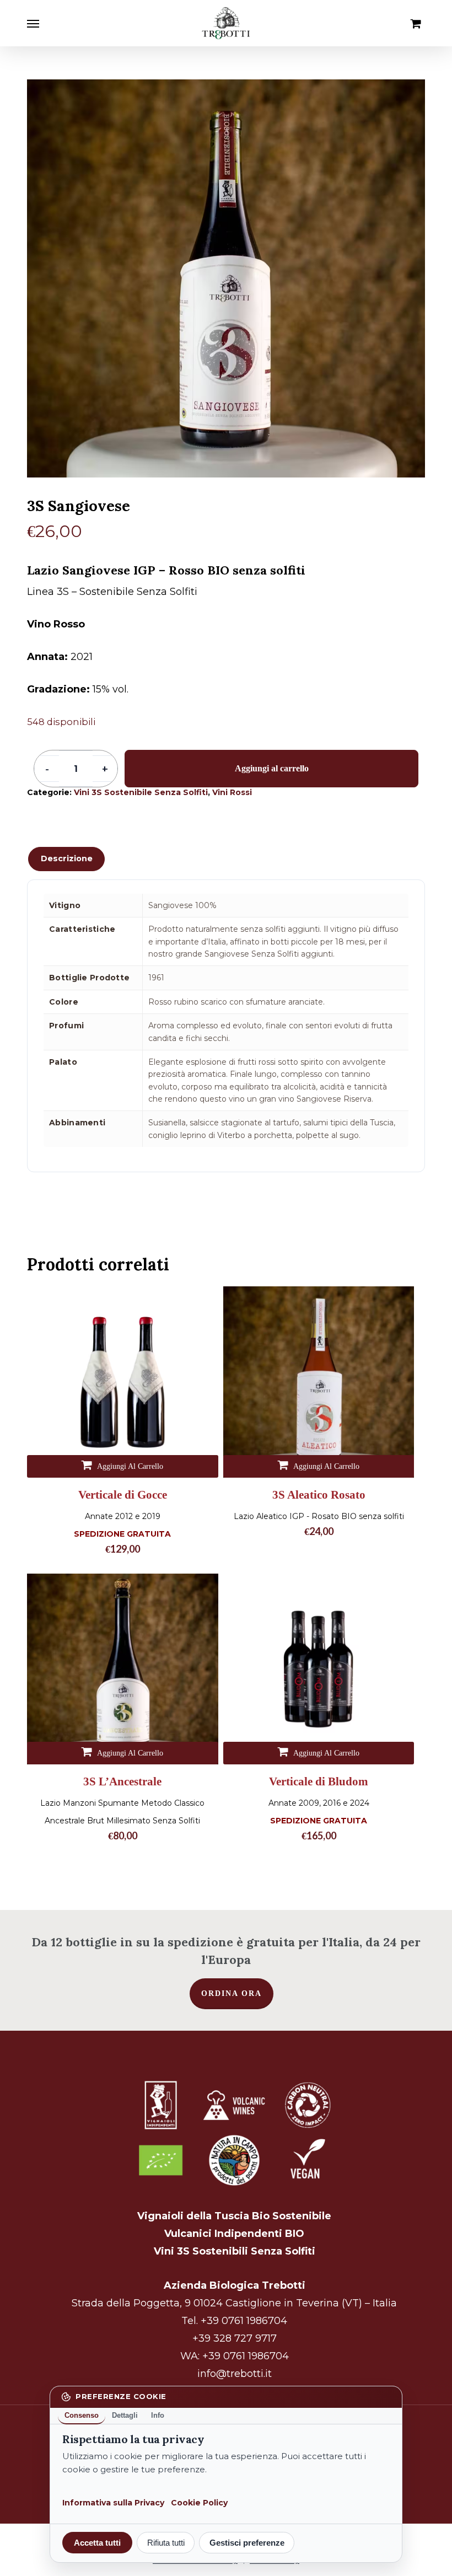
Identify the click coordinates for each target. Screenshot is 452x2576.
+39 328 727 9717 (235, 2338)
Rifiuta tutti (166, 2543)
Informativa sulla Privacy (113, 2503)
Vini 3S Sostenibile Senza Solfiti (141, 792)
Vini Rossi (232, 792)
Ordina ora (232, 1993)
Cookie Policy (199, 2503)
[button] (33, 23)
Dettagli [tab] (125, 2415)
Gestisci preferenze (247, 2543)
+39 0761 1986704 (244, 2321)
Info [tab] (158, 2415)
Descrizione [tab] (67, 858)
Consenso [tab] (82, 2415)
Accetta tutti (97, 2543)
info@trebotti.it (235, 2374)
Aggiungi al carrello (272, 768)
